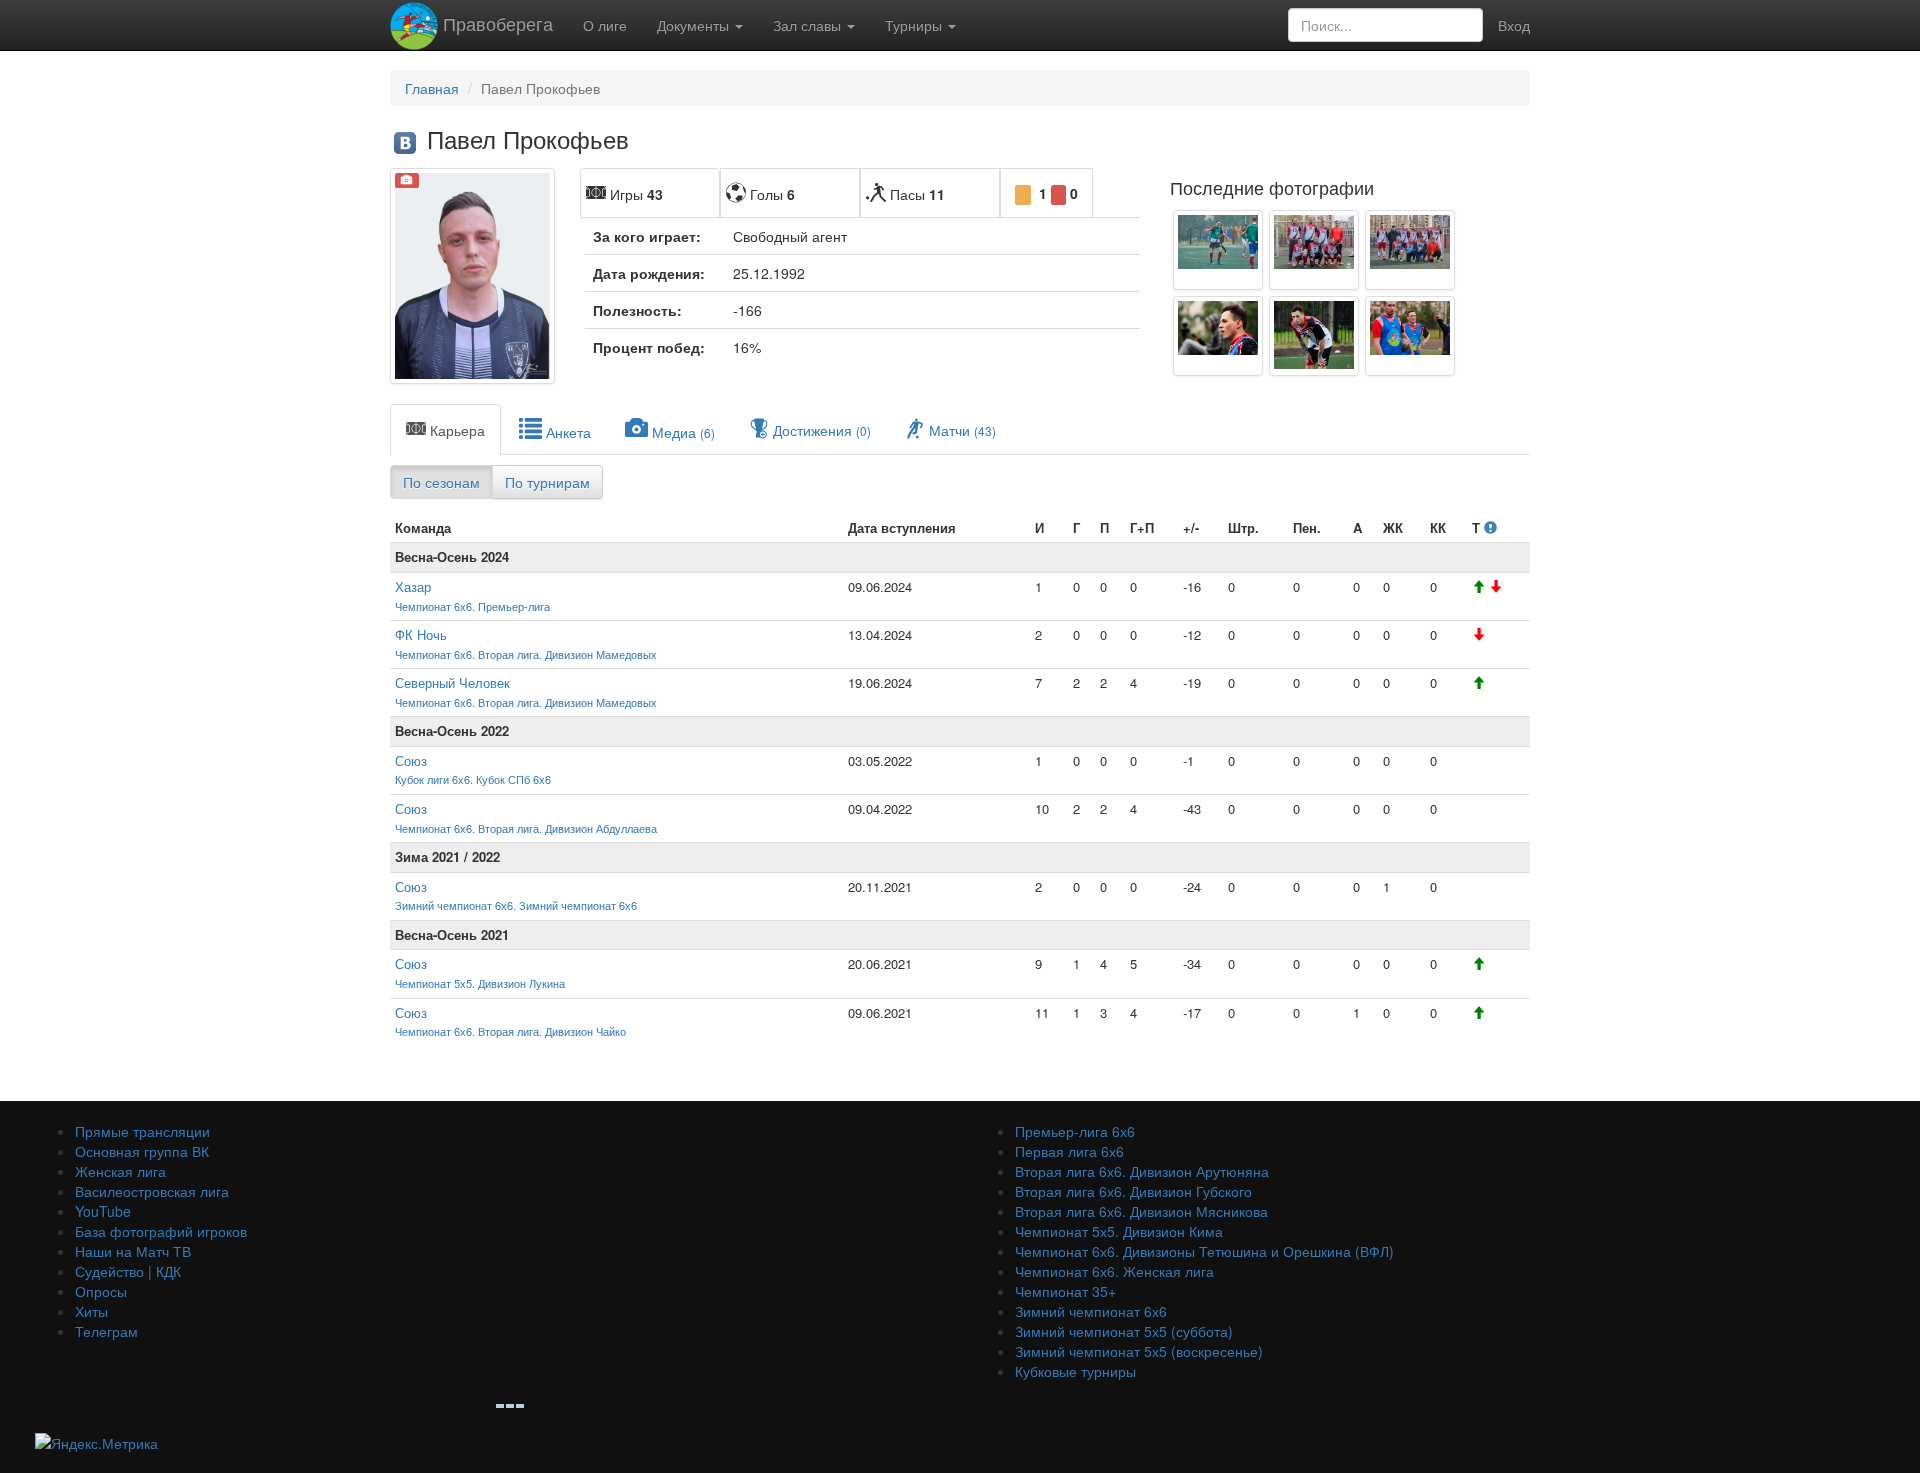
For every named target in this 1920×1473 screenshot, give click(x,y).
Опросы (101, 1291)
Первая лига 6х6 (1069, 1151)
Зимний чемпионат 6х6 (1091, 1311)
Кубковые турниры (1075, 1371)
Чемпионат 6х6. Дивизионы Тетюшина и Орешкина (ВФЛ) (1204, 1251)
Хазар (413, 586)
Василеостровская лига (152, 1191)
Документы (695, 25)
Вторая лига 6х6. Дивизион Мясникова (1141, 1211)
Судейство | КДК (128, 1271)
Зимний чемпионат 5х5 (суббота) (1124, 1331)
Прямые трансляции (142, 1131)
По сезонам (441, 482)
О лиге (605, 25)
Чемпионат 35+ (1065, 1291)
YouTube (103, 1211)
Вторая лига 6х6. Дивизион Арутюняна (1142, 1171)
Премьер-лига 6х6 (1075, 1131)
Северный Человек (452, 682)
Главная (432, 88)
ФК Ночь (421, 634)
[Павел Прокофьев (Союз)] (1218, 250)
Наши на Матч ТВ (133, 1251)
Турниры (915, 25)
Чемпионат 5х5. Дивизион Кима (1119, 1231)
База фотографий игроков (161, 1231)
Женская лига (120, 1171)
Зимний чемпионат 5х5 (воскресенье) (1139, 1351)
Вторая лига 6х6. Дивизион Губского (1133, 1191)
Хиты (91, 1311)
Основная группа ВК (142, 1151)
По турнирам (547, 482)
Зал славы (809, 25)
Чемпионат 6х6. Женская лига (1114, 1271)
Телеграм (106, 1331)
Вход (1514, 25)
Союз (411, 760)
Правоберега (495, 23)
